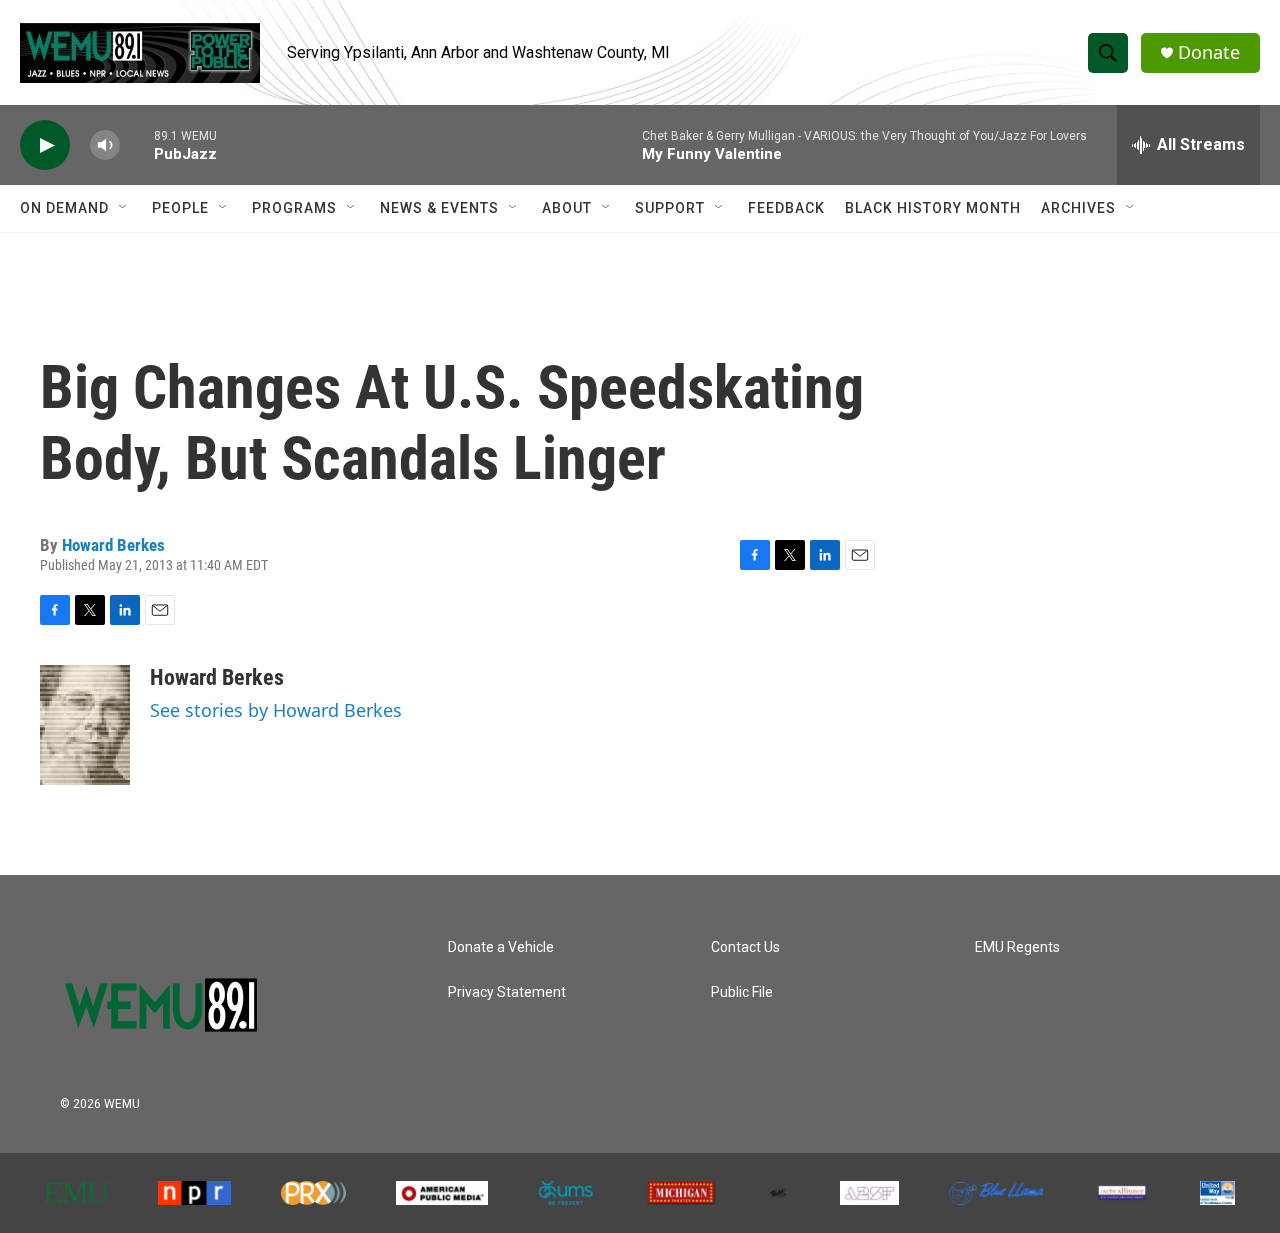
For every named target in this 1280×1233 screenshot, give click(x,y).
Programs (294, 208)
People (180, 208)
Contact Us (745, 947)
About (567, 208)
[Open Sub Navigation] (124, 208)
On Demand (64, 208)
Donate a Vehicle (501, 947)
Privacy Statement (507, 992)
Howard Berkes (113, 545)
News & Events (439, 208)
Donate (1209, 52)
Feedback (786, 208)
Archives (1078, 208)
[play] (45, 145)
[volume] (105, 145)
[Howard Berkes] (85, 725)
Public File (742, 992)
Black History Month (933, 208)
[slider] (137, 144)
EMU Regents (1017, 947)
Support (670, 208)
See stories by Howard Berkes (276, 710)
